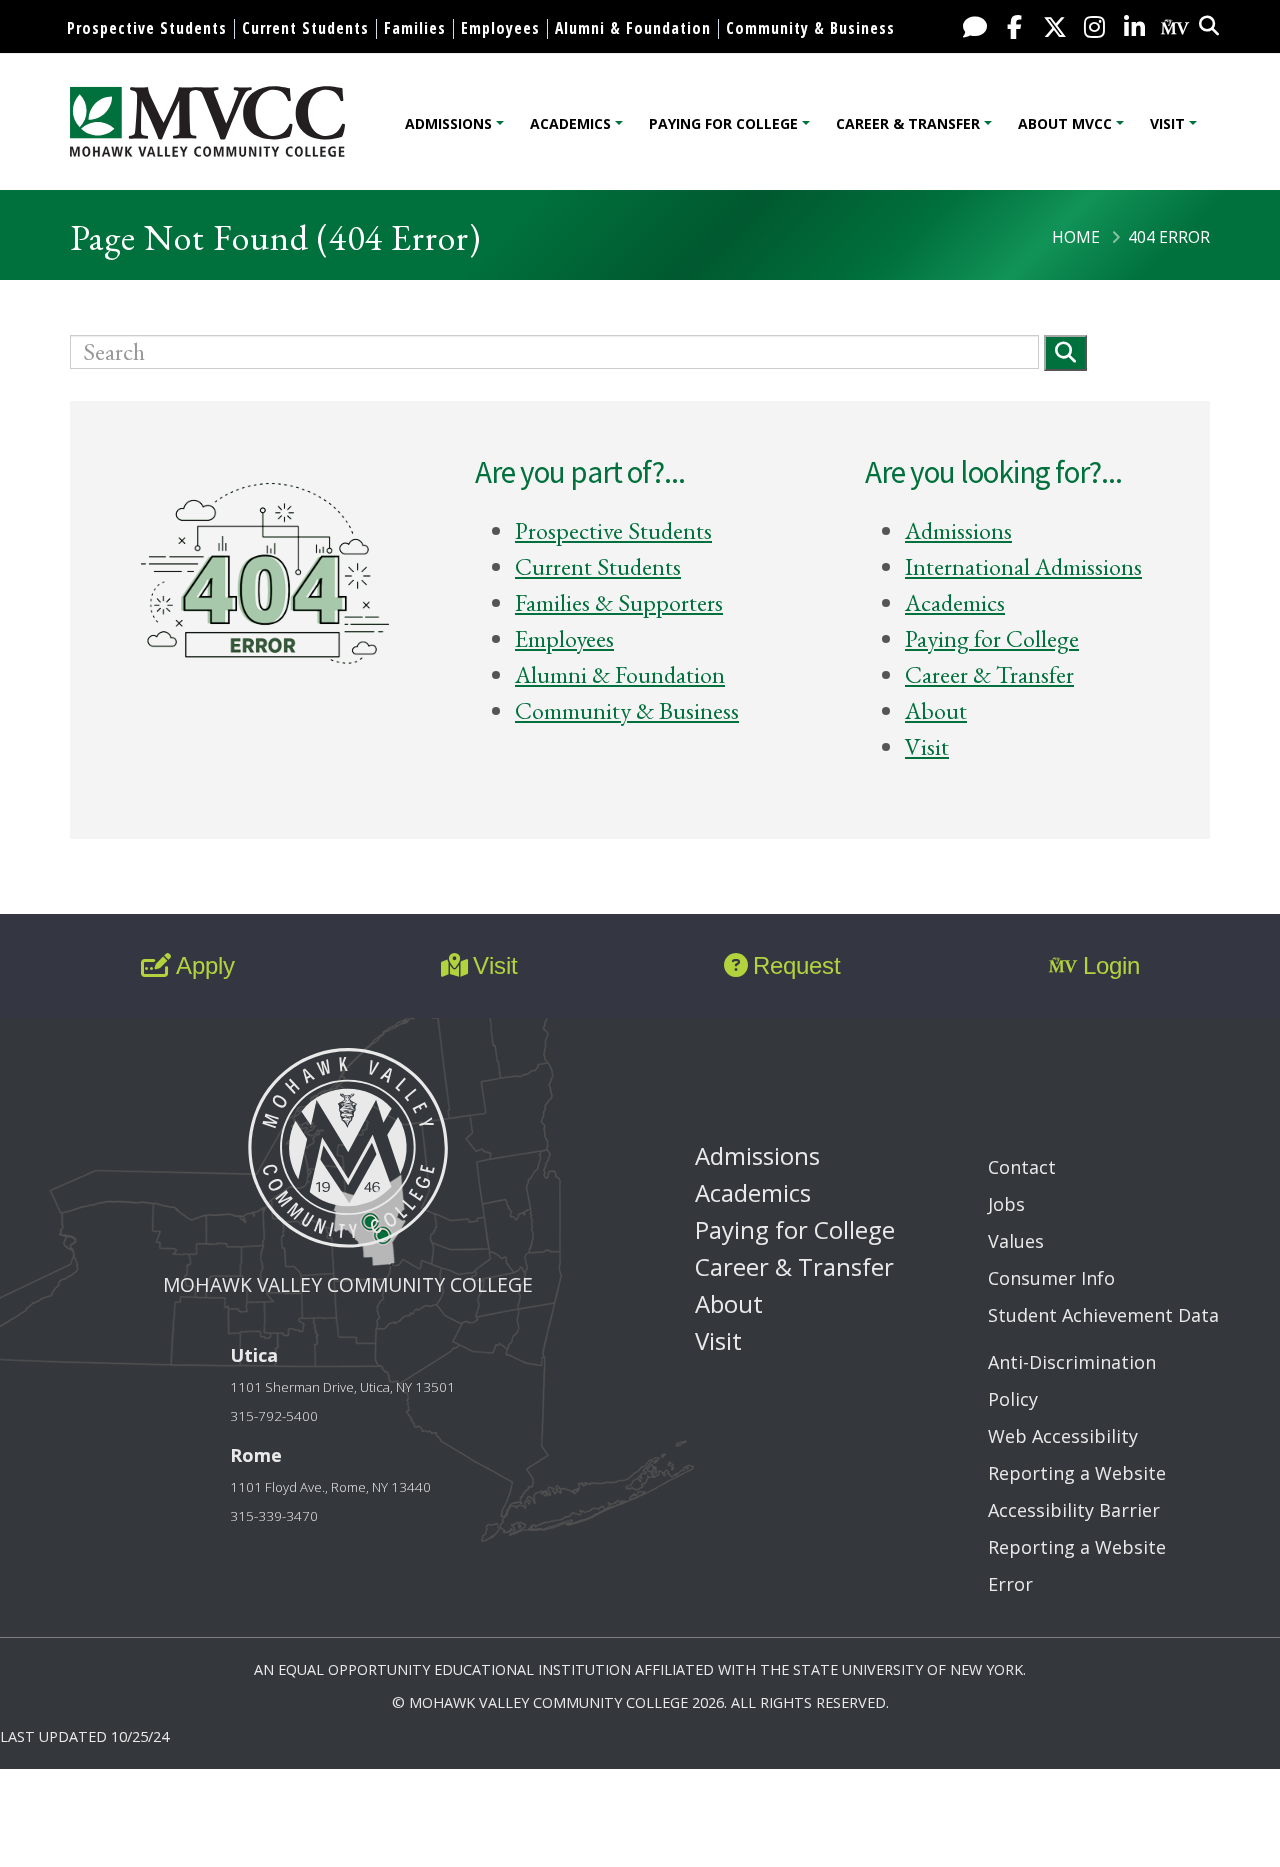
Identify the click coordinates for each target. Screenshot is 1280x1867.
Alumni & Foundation (633, 28)
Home (1076, 237)
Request (797, 965)
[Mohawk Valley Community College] (207, 121)
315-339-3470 (274, 1516)
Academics (570, 123)
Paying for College (723, 123)
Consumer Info (1051, 1278)
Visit (1167, 123)
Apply (205, 965)
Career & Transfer (908, 123)
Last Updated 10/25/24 (84, 1736)
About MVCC (1065, 123)
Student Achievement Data (1103, 1315)
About (936, 710)
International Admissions (1023, 566)
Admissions (448, 123)
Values (1016, 1241)
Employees (500, 28)
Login (1111, 965)
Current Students (305, 28)
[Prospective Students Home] (265, 580)
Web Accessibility (1063, 1436)
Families (415, 28)
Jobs (1006, 1204)
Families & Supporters (619, 602)
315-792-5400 (274, 1416)
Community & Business (810, 28)
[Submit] (1065, 352)
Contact (1022, 1167)
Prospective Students (147, 28)
